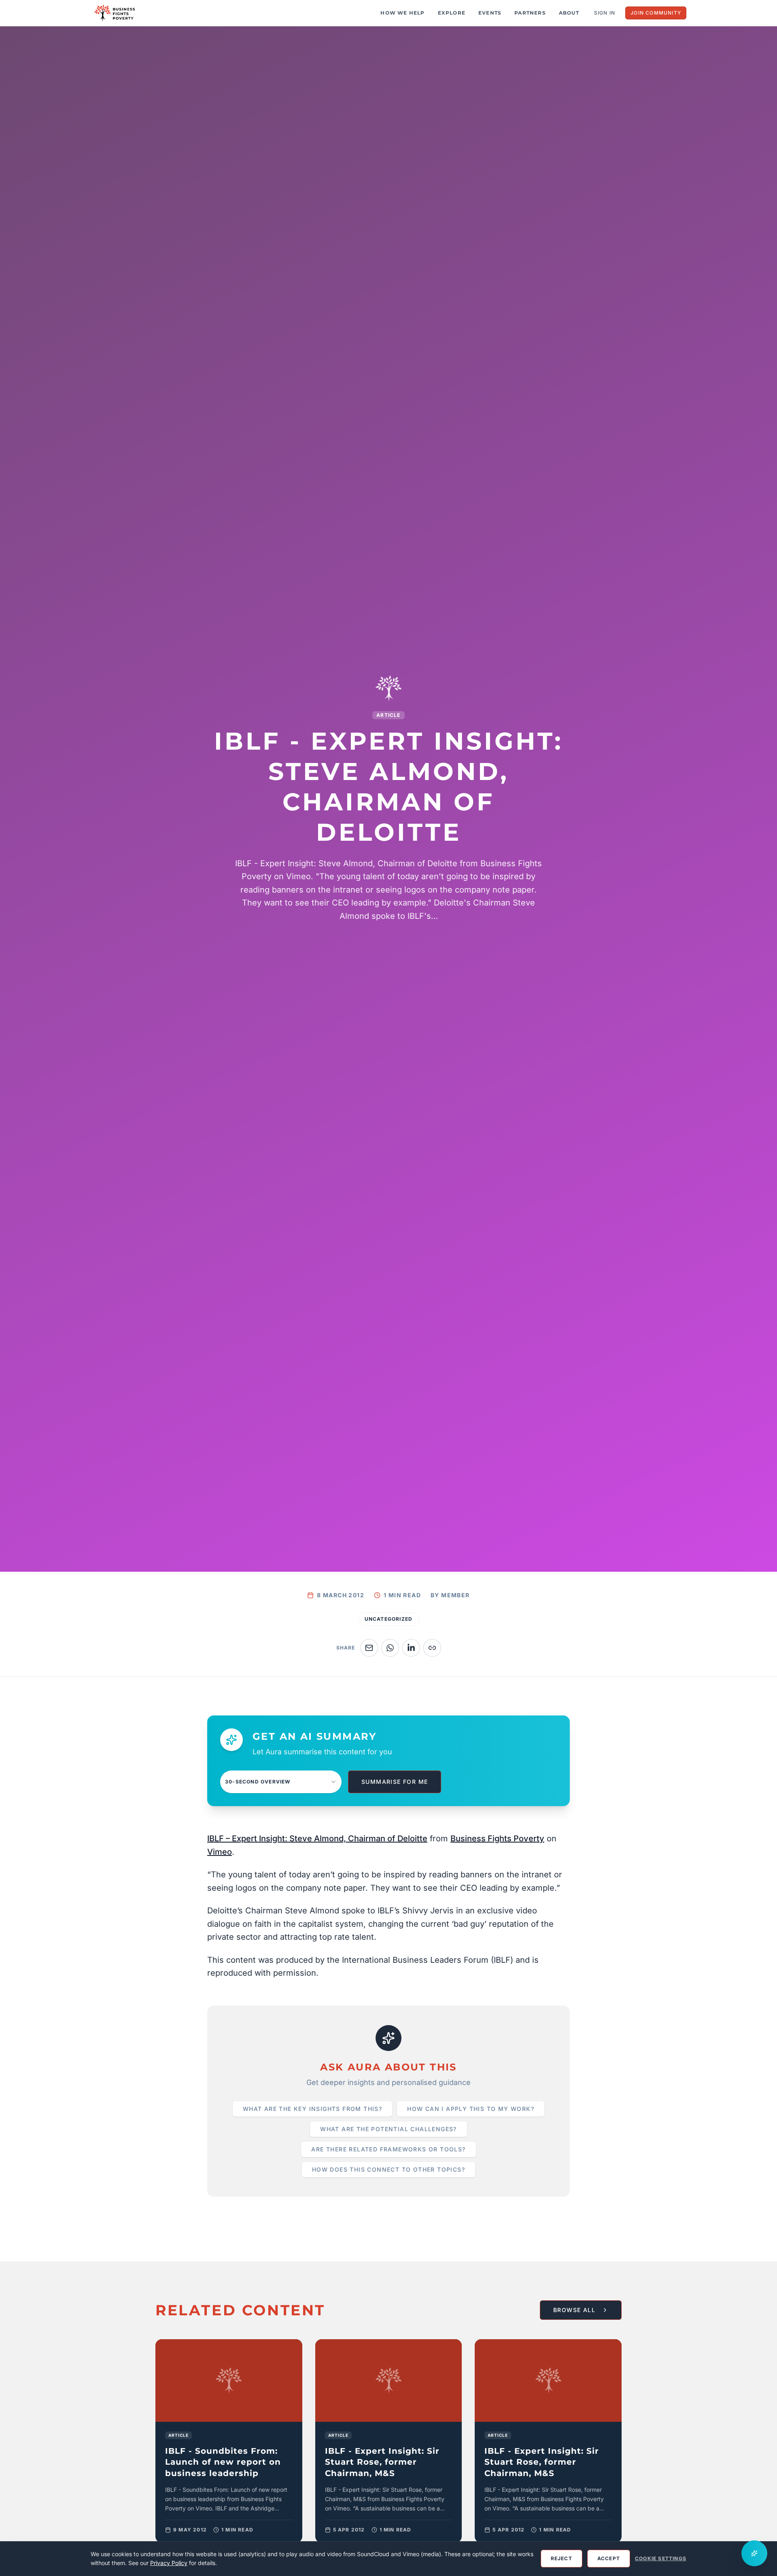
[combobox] (281, 1782)
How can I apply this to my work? (471, 2109)
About (569, 13)
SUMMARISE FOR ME (395, 1782)
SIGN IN (605, 13)
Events (490, 13)
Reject (562, 2558)
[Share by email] (369, 1648)
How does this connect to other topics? (388, 2169)
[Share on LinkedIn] (411, 1648)
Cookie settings (661, 2558)
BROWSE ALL (574, 2310)
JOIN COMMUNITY (656, 13)
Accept (609, 2558)
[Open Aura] (754, 2553)
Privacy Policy (169, 2563)
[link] (229, 2441)
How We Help (402, 13)
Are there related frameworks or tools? (388, 2149)
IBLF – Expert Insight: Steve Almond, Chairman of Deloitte (317, 1838)
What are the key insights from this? (312, 2109)
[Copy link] (432, 1648)
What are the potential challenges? (388, 2129)
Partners (530, 13)
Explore (452, 13)
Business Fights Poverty (497, 1838)
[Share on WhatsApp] (390, 1648)
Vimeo (220, 1852)
